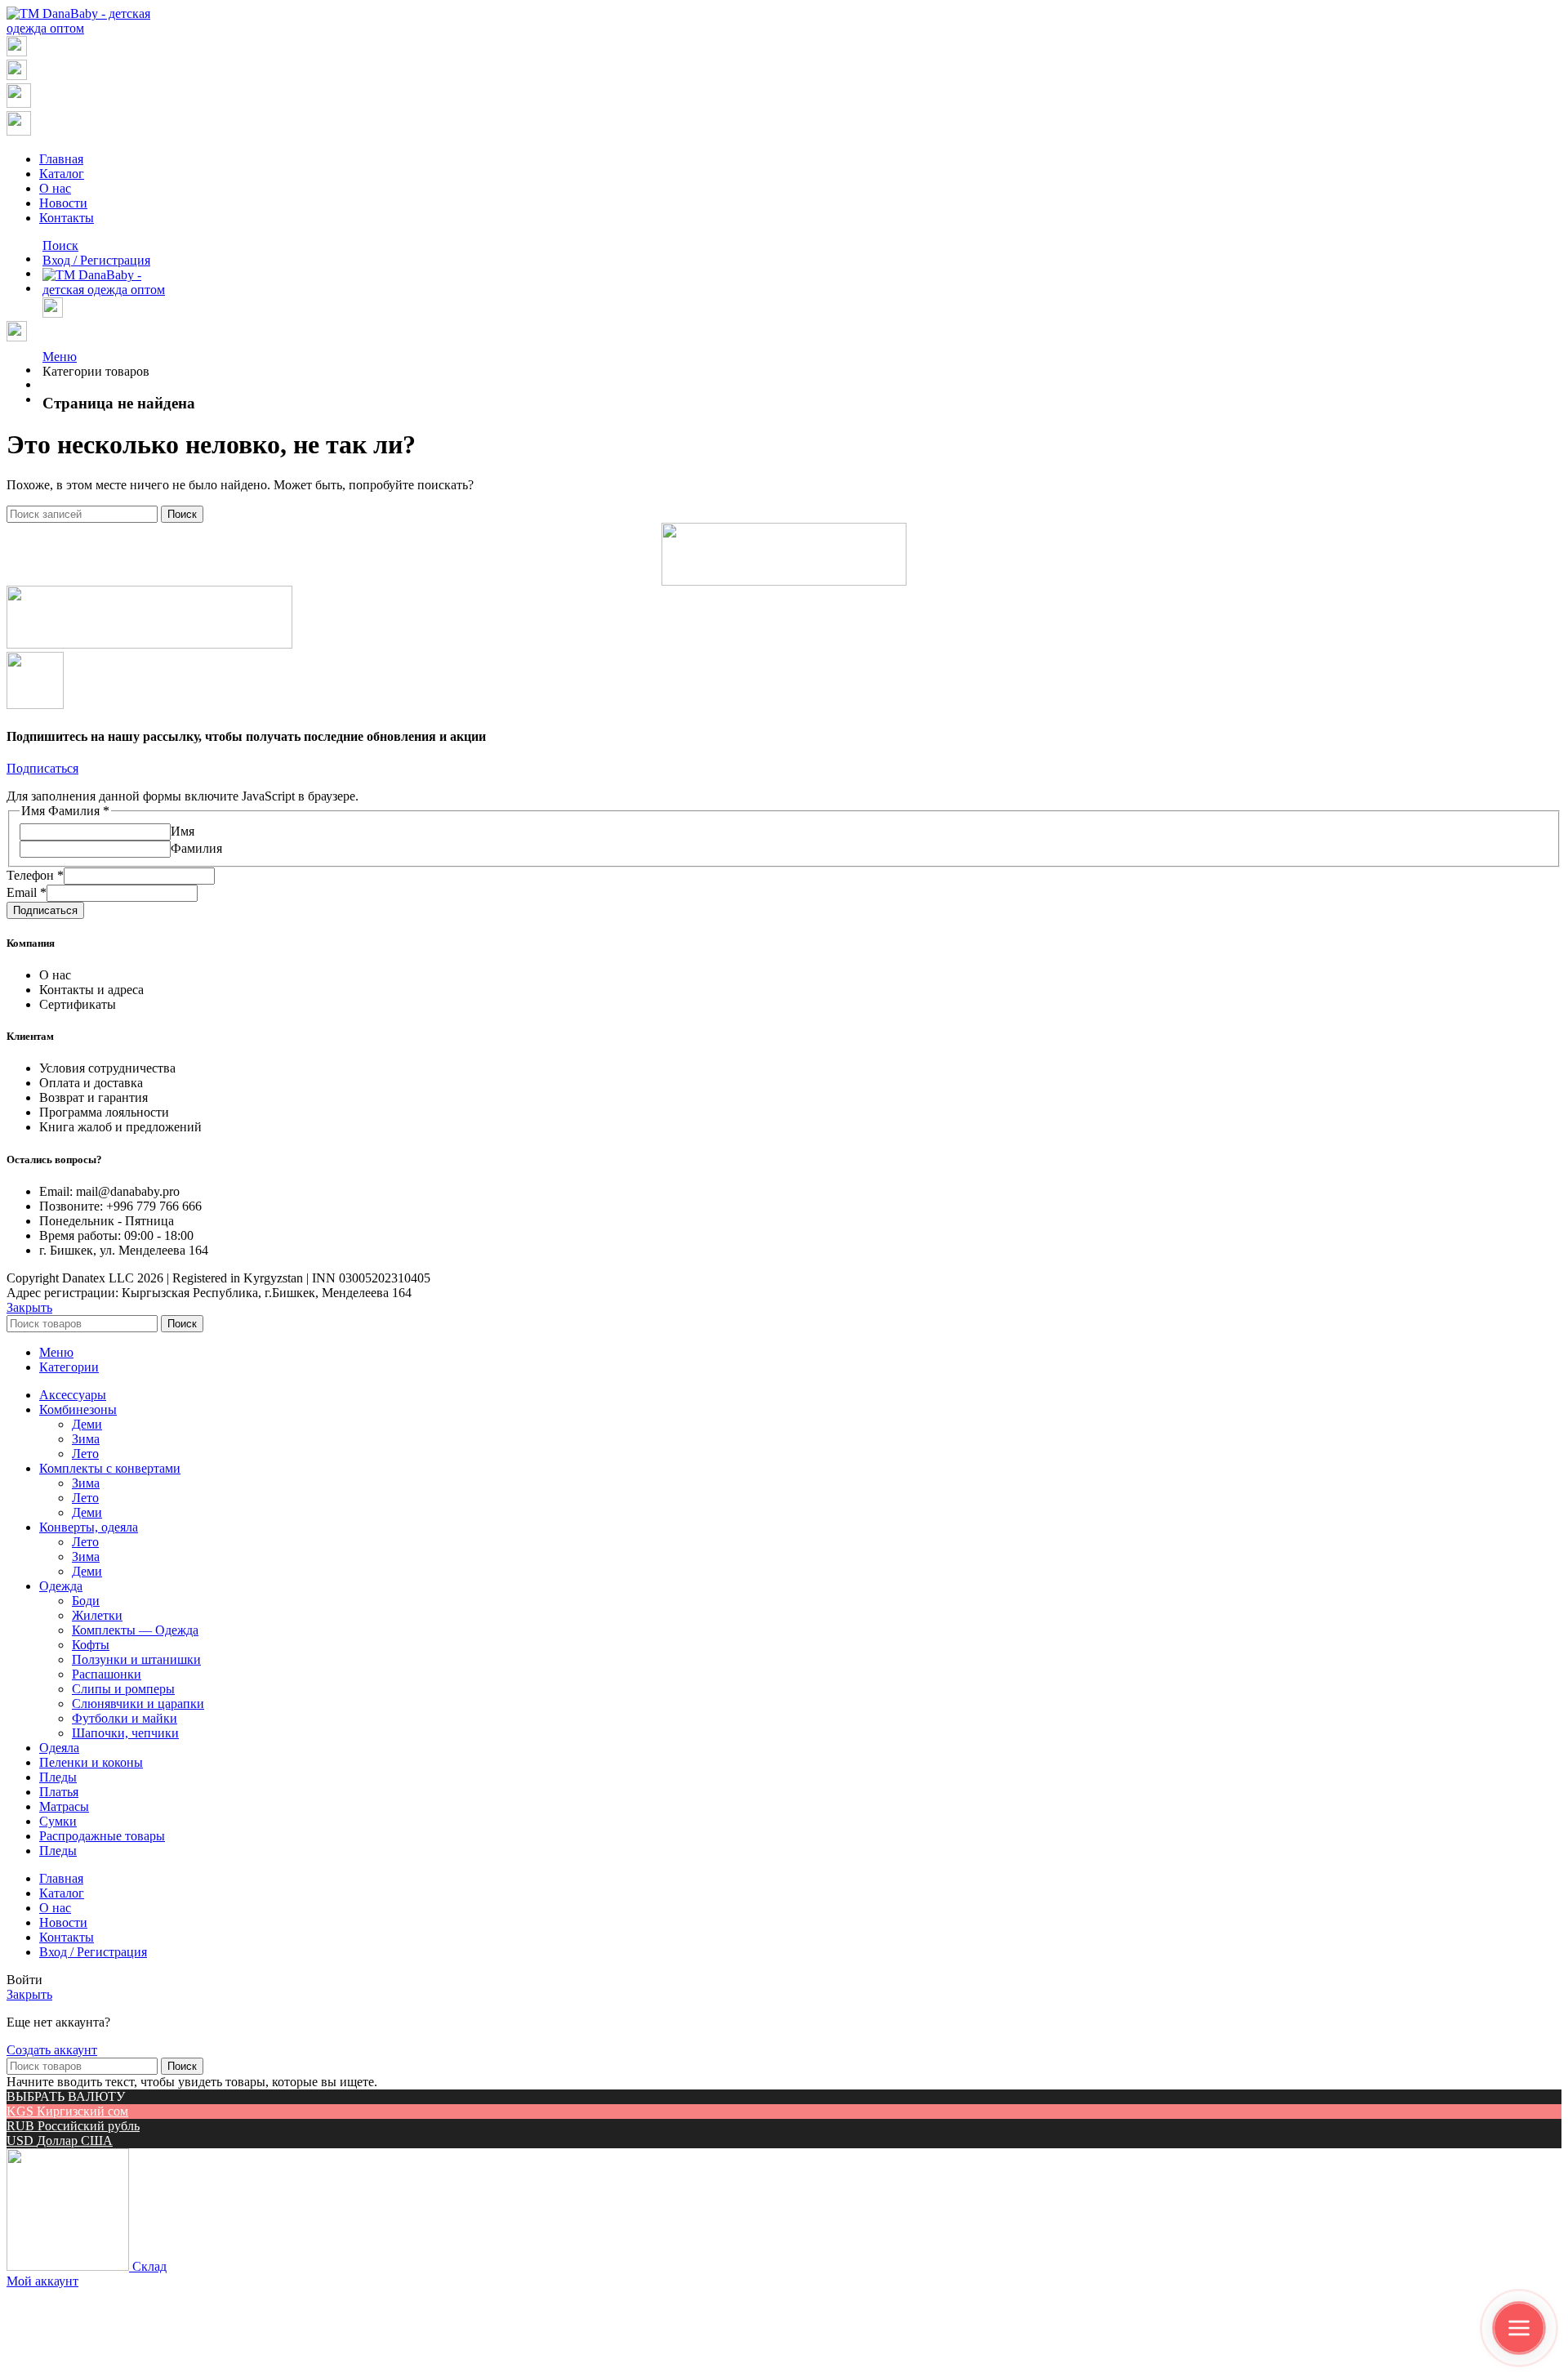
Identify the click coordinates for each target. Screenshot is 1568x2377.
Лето (85, 1454)
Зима (86, 1439)
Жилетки (97, 1615)
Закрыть (29, 1307)
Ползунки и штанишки (136, 1659)
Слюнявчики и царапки (138, 1704)
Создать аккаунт (52, 2050)
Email (27, 892)
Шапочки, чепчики (125, 1733)
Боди (86, 1601)
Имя (183, 831)
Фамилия (196, 848)
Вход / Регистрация (93, 1952)
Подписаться (45, 910)
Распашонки (107, 1674)
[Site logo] (85, 28)
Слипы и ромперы (123, 1689)
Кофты (91, 1645)
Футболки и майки (125, 1718)
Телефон (35, 875)
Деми (87, 1424)
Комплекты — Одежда (135, 1630)
